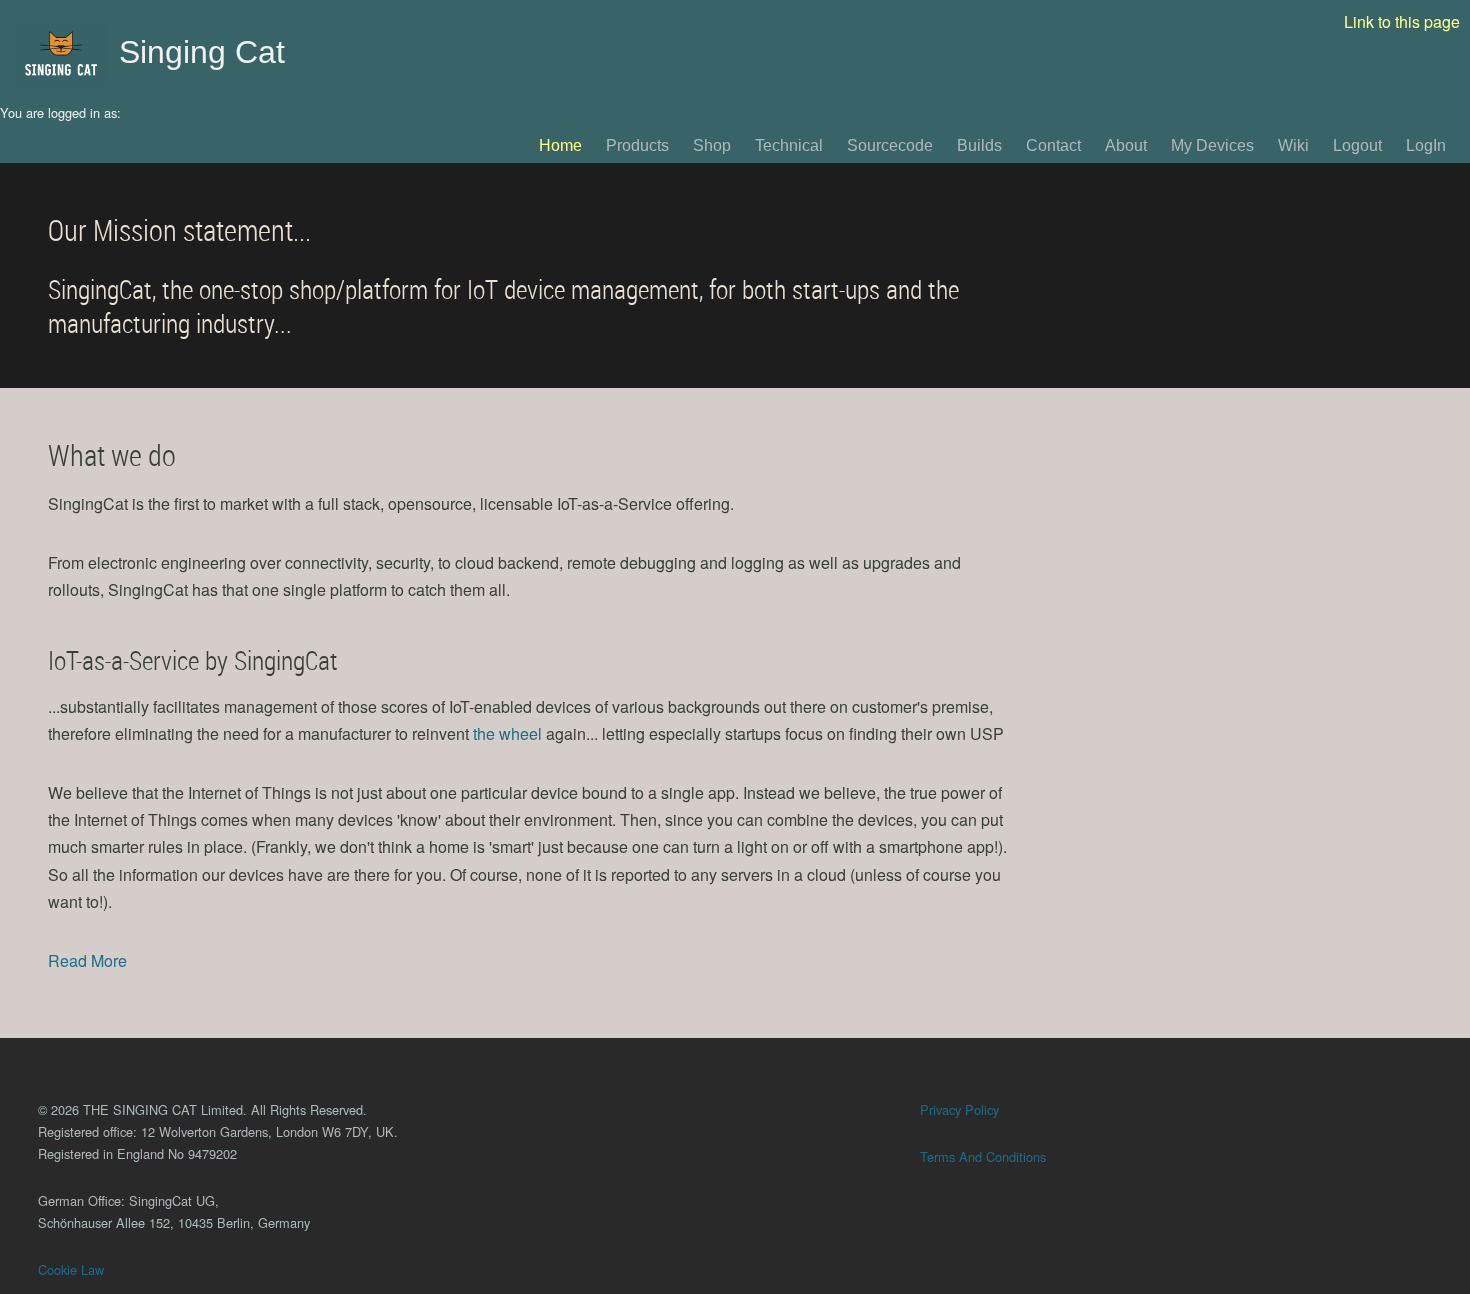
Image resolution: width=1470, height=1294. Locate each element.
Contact (1053, 145)
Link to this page (1402, 21)
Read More (87, 960)
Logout (1357, 145)
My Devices (1212, 145)
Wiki (1293, 145)
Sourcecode (890, 145)
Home (560, 145)
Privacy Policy (959, 1109)
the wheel (507, 733)
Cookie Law (71, 1269)
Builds (979, 145)
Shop (712, 145)
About (1126, 145)
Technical (789, 145)
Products (637, 145)
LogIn (1426, 145)
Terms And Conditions (983, 1156)
